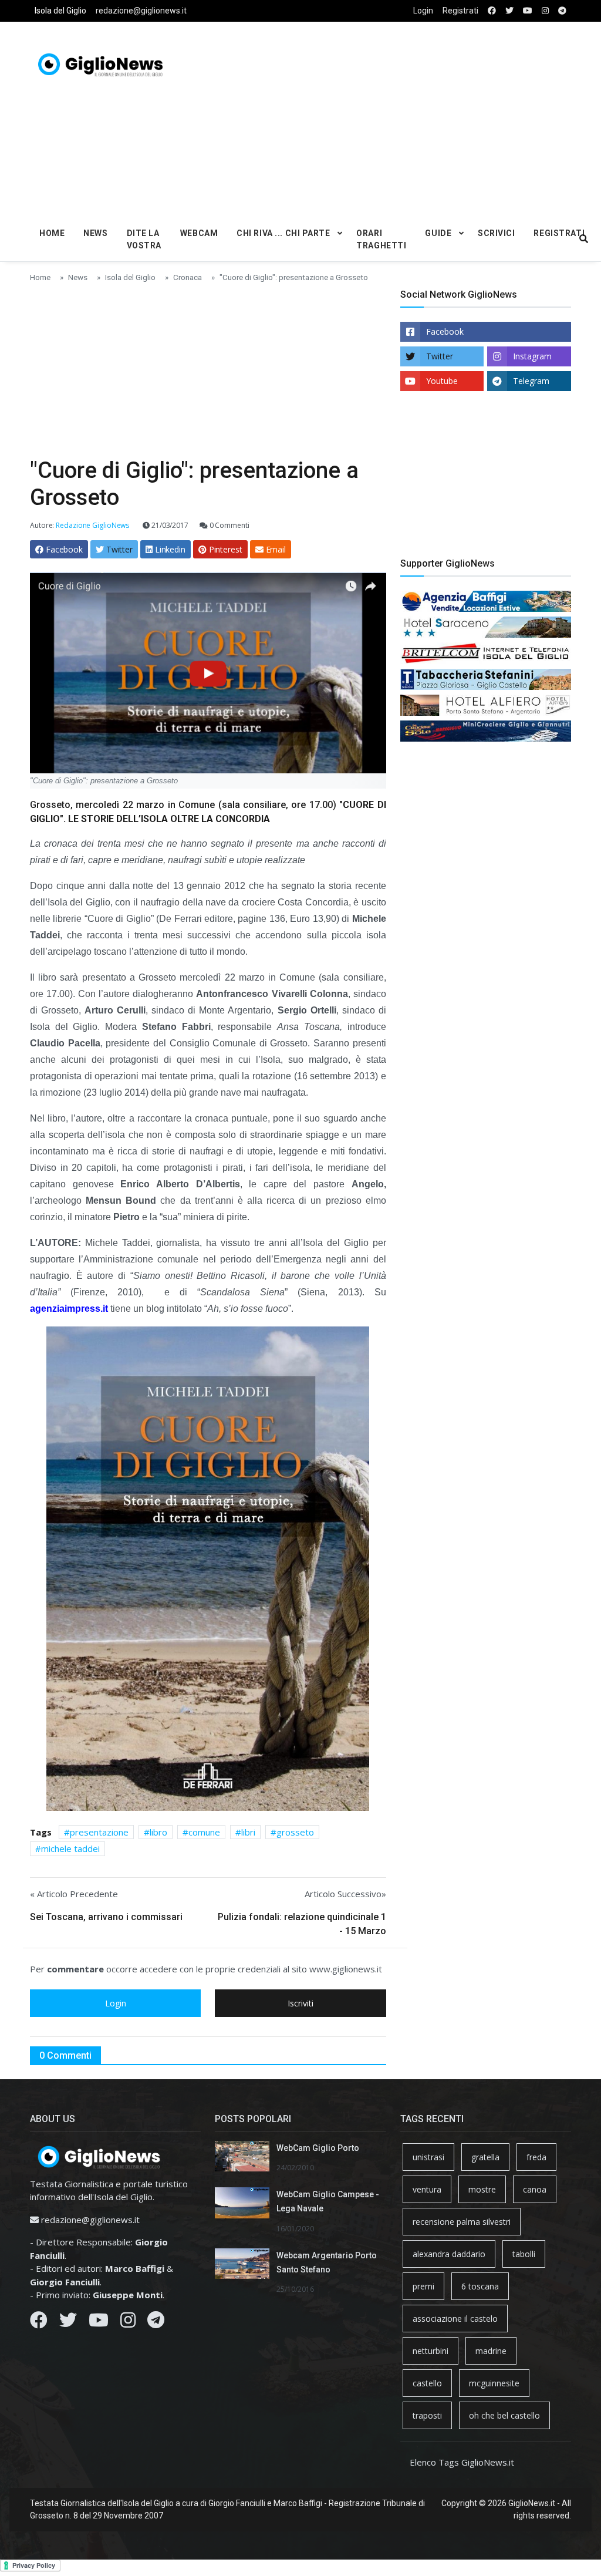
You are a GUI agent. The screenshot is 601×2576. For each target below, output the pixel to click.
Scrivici (496, 233)
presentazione (99, 1832)
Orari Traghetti (381, 239)
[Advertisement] (408, 118)
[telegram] (562, 11)
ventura (427, 2189)
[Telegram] (156, 2323)
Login (423, 11)
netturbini (431, 2351)
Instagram (532, 356)
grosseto (295, 1832)
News (95, 233)
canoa (535, 2189)
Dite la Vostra (144, 239)
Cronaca (188, 277)
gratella (485, 2157)
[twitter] (509, 11)
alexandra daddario (449, 2254)
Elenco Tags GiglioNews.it (462, 2462)
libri (248, 1832)
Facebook (445, 331)
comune (204, 1832)
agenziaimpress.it (69, 1309)
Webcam (199, 233)
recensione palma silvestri (462, 2222)
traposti (427, 2415)
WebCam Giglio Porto (318, 2148)
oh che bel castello (504, 2415)
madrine (491, 2351)
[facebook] (492, 11)
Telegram (531, 381)
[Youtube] (99, 2323)
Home (52, 233)
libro (158, 1832)
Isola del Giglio (60, 11)
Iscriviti (300, 2003)
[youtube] (528, 11)
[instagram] (545, 11)
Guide (438, 233)
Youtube (442, 381)
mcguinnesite (494, 2383)
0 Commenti (229, 525)
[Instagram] (128, 2323)
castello (427, 2383)
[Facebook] (39, 2323)
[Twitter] (68, 2323)
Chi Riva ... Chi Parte (283, 233)
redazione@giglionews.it (141, 11)
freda (536, 2157)
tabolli (524, 2254)
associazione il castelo (455, 2319)
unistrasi (428, 2157)
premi (423, 2286)
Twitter (440, 356)
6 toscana (480, 2286)
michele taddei (70, 1848)
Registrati (460, 11)
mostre (482, 2189)
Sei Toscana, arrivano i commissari (106, 1917)
